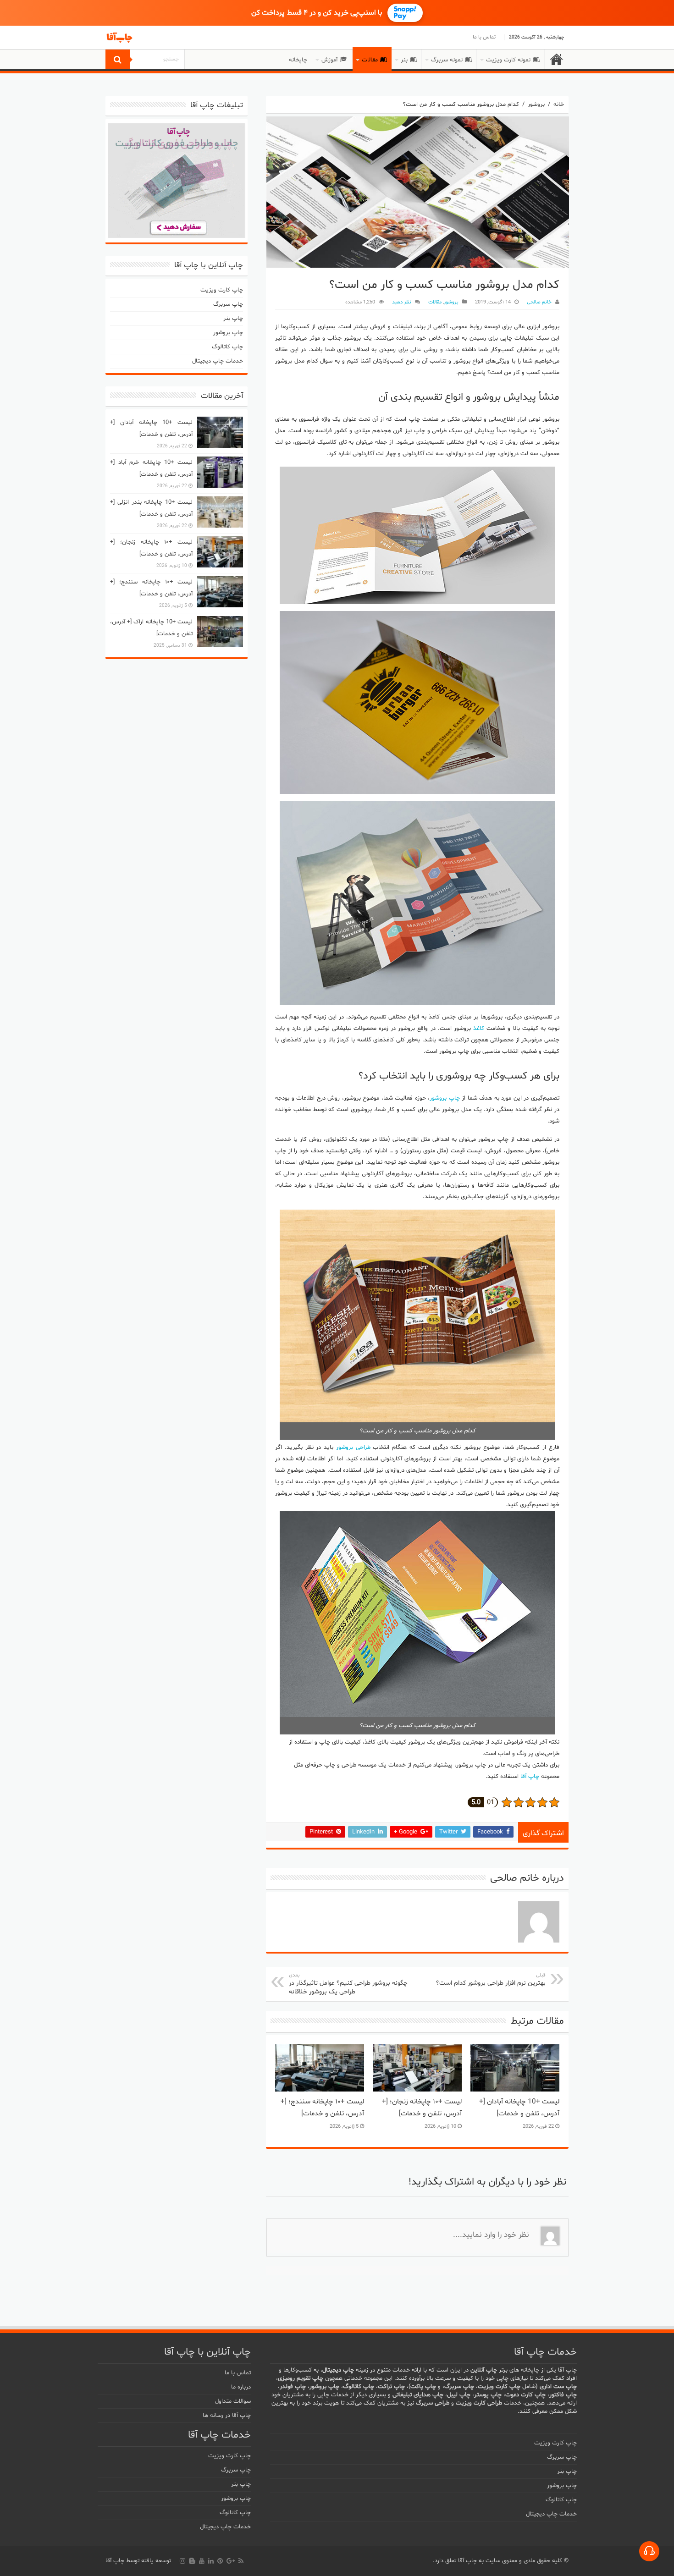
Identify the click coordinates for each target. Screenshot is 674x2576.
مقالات (370, 60)
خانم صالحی (539, 302)
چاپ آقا (530, 1777)
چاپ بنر (233, 319)
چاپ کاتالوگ (227, 347)
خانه (557, 59)
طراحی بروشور (353, 1448)
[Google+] (231, 2561)
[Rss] (241, 2561)
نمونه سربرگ (447, 60)
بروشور (536, 105)
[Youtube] (202, 2561)
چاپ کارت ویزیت (222, 290)
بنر (404, 60)
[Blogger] (192, 2561)
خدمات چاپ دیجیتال (218, 361)
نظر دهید (402, 302)
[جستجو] (118, 59)
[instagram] (182, 2561)
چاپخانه (298, 60)
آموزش (329, 60)
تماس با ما (484, 37)
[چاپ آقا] (156, 38)
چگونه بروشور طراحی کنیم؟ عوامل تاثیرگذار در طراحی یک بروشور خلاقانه (348, 1984)
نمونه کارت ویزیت (508, 60)
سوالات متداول (233, 2401)
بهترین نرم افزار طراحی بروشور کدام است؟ (491, 1980)
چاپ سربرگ (228, 304)
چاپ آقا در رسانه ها (227, 2416)
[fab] (649, 2551)
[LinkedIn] (211, 2561)
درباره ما (241, 2387)
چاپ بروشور (445, 1098)
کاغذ (479, 1029)
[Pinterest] (220, 2561)
